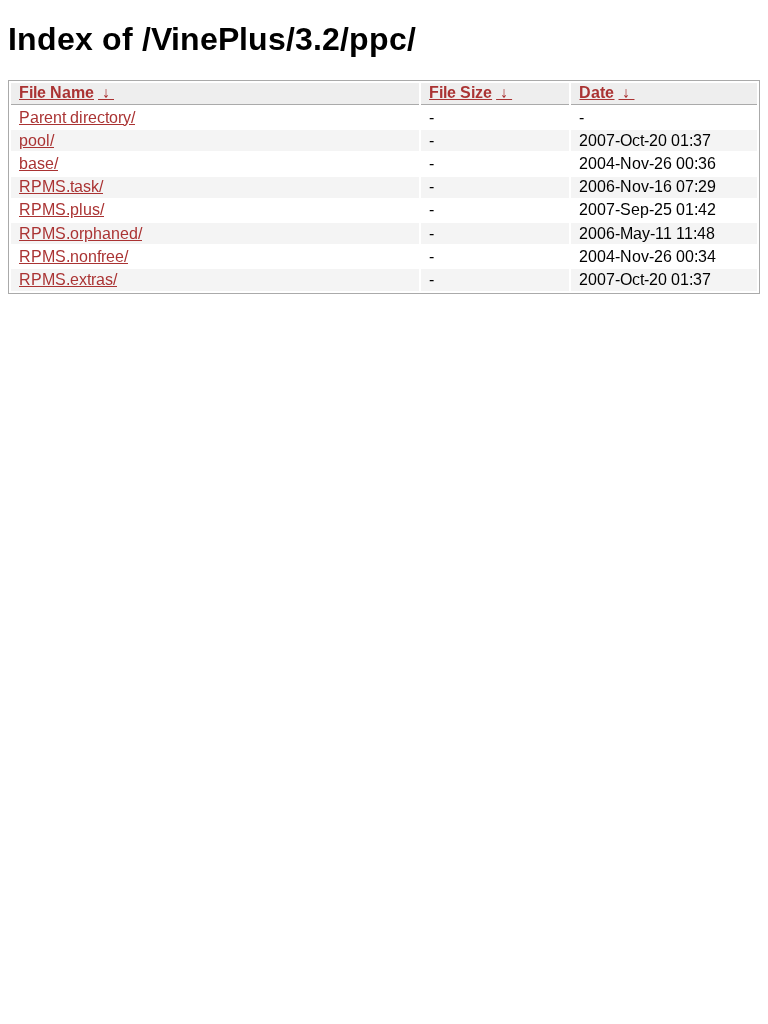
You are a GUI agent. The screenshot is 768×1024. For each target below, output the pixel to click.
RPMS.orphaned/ (80, 233)
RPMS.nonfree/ (73, 256)
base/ (38, 163)
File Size (460, 92)
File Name (56, 92)
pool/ (36, 140)
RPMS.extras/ (68, 279)
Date (596, 92)
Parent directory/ (77, 117)
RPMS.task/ (61, 186)
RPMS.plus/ (61, 209)
